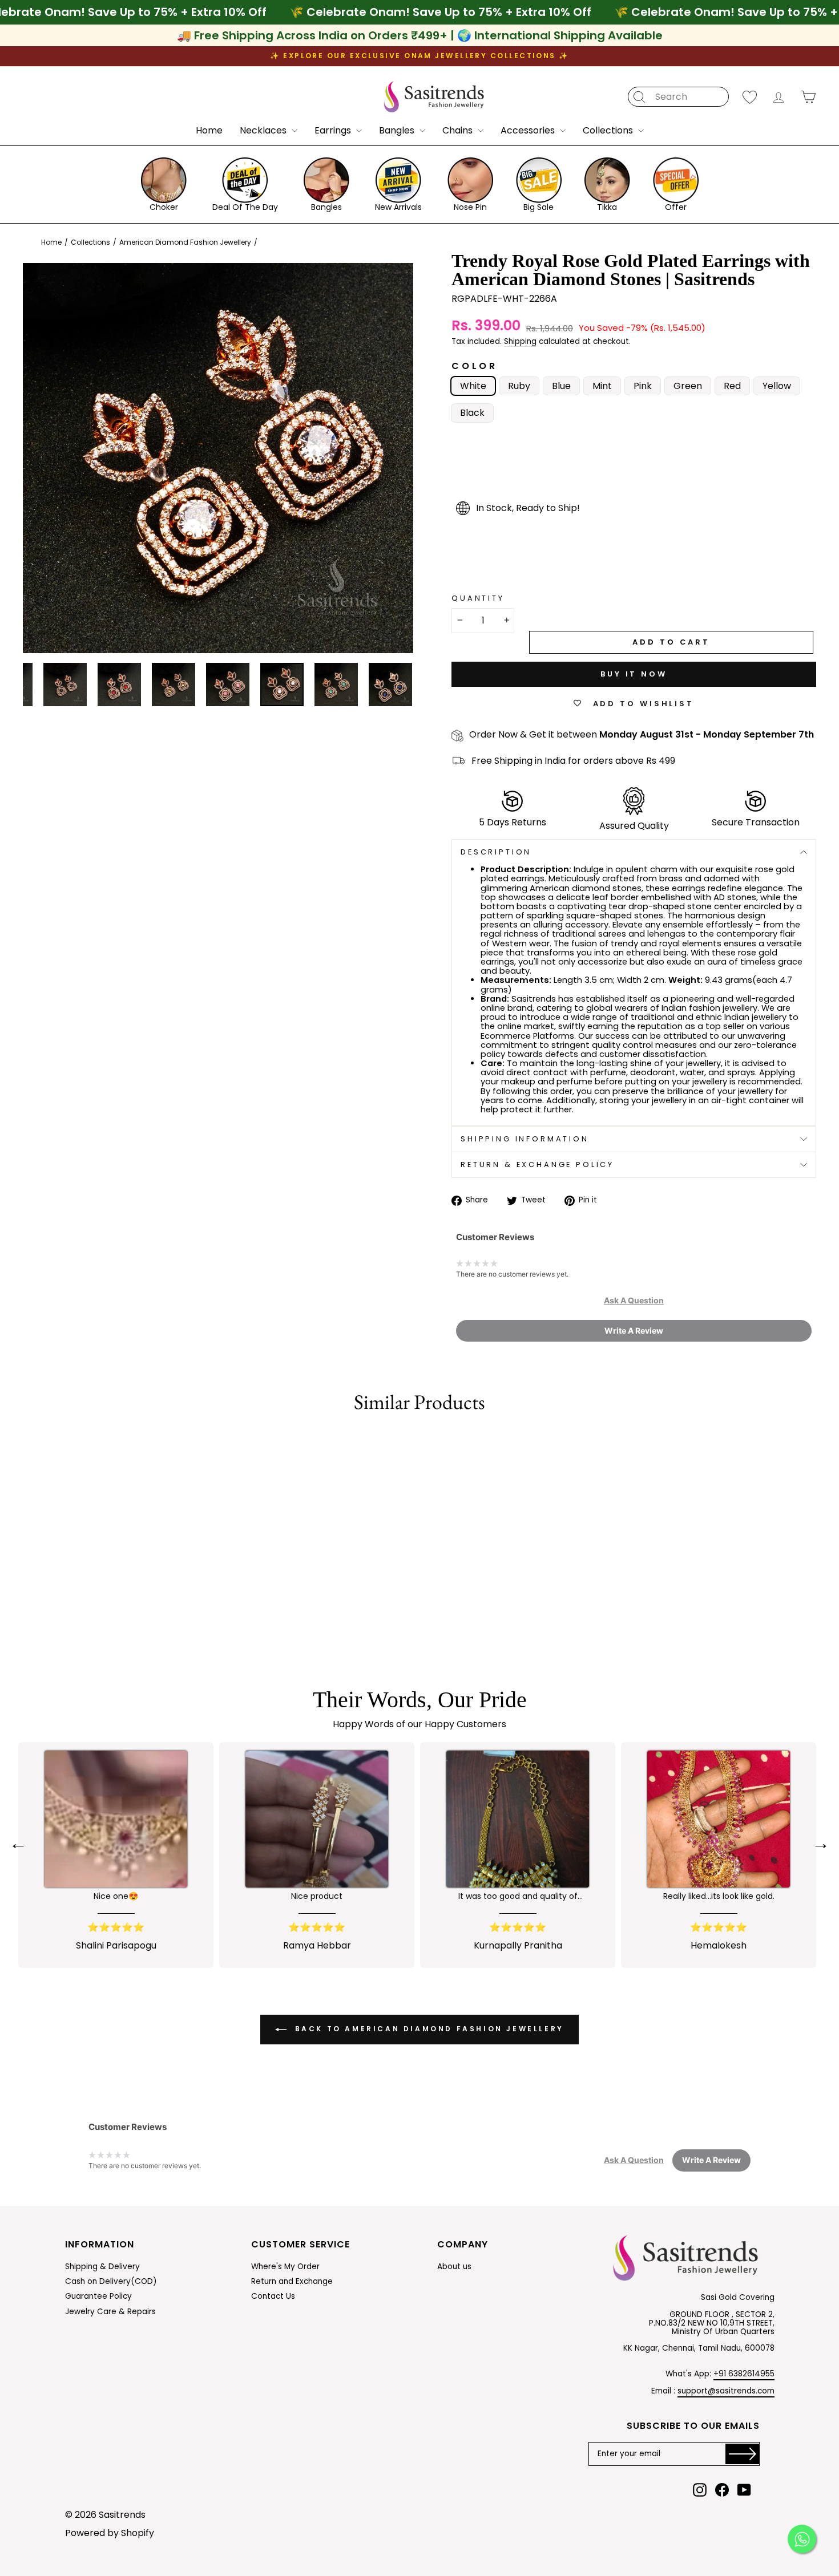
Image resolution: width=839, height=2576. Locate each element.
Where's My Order (285, 2267)
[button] (634, 1301)
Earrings (334, 130)
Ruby (519, 386)
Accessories (529, 130)
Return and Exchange (292, 2281)
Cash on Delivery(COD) (111, 2281)
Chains (459, 130)
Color (475, 366)
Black (472, 413)
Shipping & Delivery (102, 2267)
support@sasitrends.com (726, 2391)
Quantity (478, 598)
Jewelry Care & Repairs (110, 2312)
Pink (643, 386)
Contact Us (273, 2296)
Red (732, 386)
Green (688, 386)
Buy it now (634, 674)
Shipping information (525, 1139)
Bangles (398, 130)
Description (496, 852)
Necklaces (264, 130)
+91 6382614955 (744, 2374)
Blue (561, 386)
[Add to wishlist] (25, 1442)
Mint (602, 386)
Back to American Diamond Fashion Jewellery (427, 2029)
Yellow (777, 386)
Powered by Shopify (110, 2533)
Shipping (520, 342)
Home (209, 130)
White (473, 386)
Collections (609, 130)
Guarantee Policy (98, 2296)
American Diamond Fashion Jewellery (185, 242)
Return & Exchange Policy (537, 1165)
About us (454, 2267)
